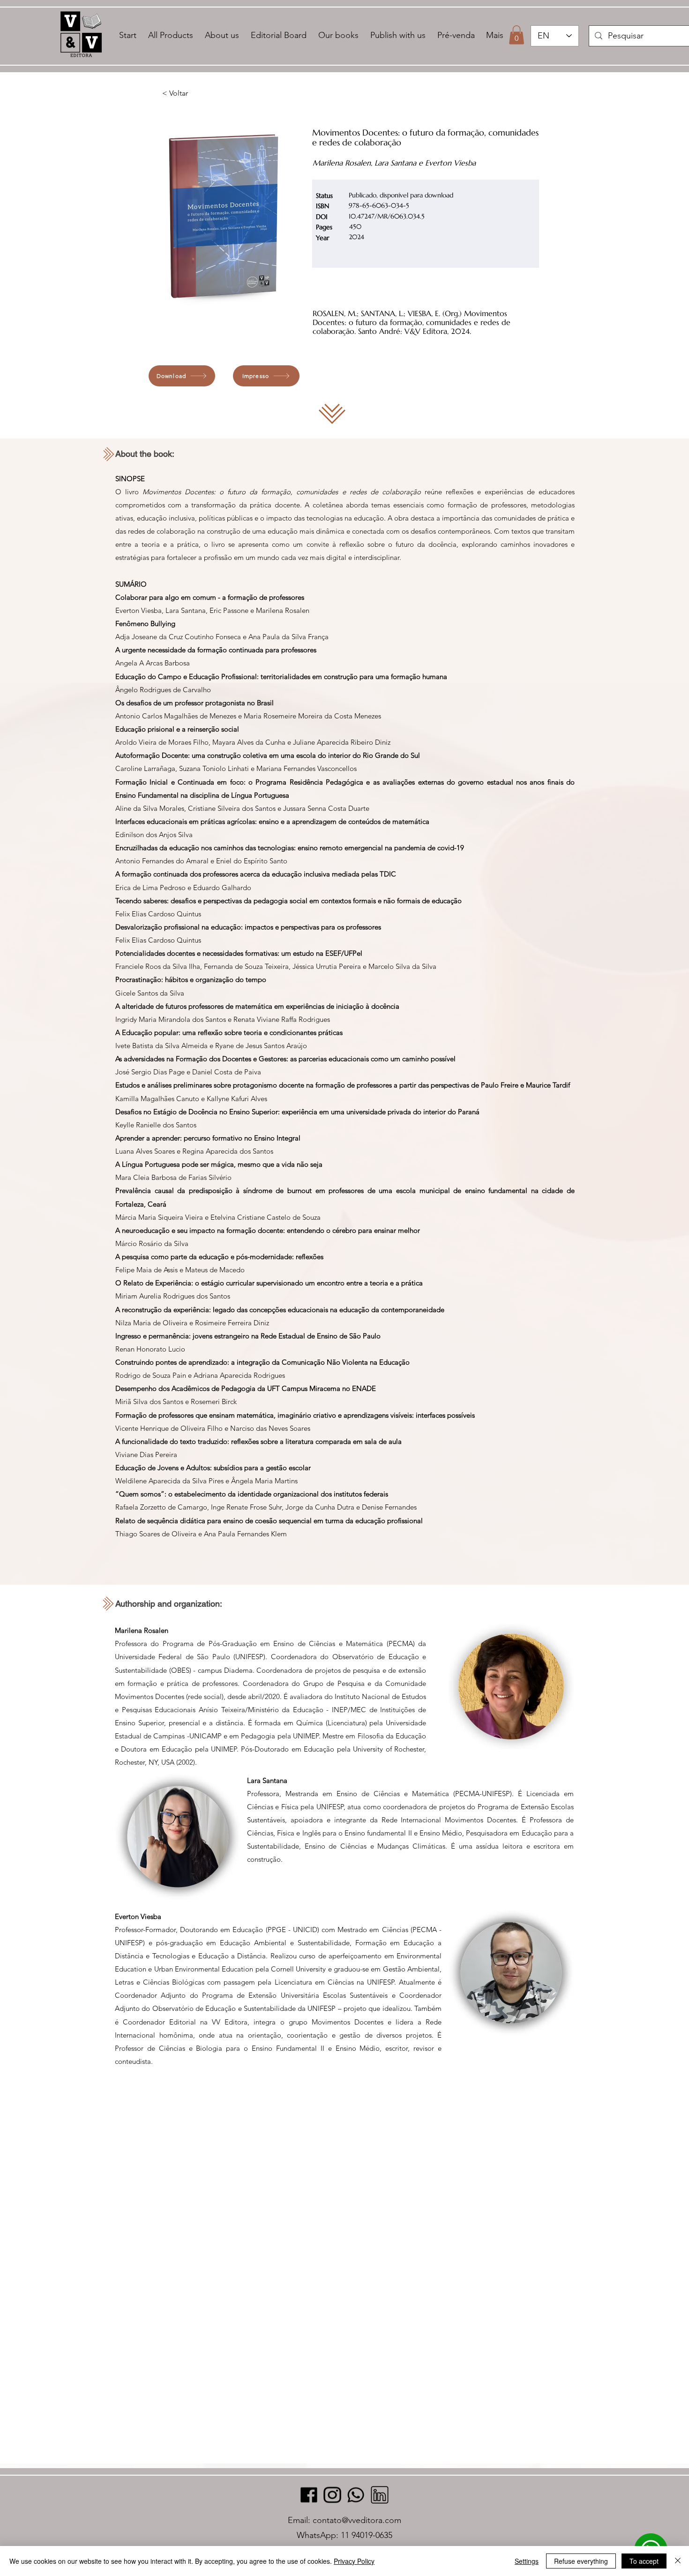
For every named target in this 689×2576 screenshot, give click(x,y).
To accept (644, 2561)
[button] (517, 35)
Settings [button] (527, 2561)
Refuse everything (581, 2561)
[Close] (678, 2561)
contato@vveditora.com (357, 2520)
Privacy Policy (354, 2561)
